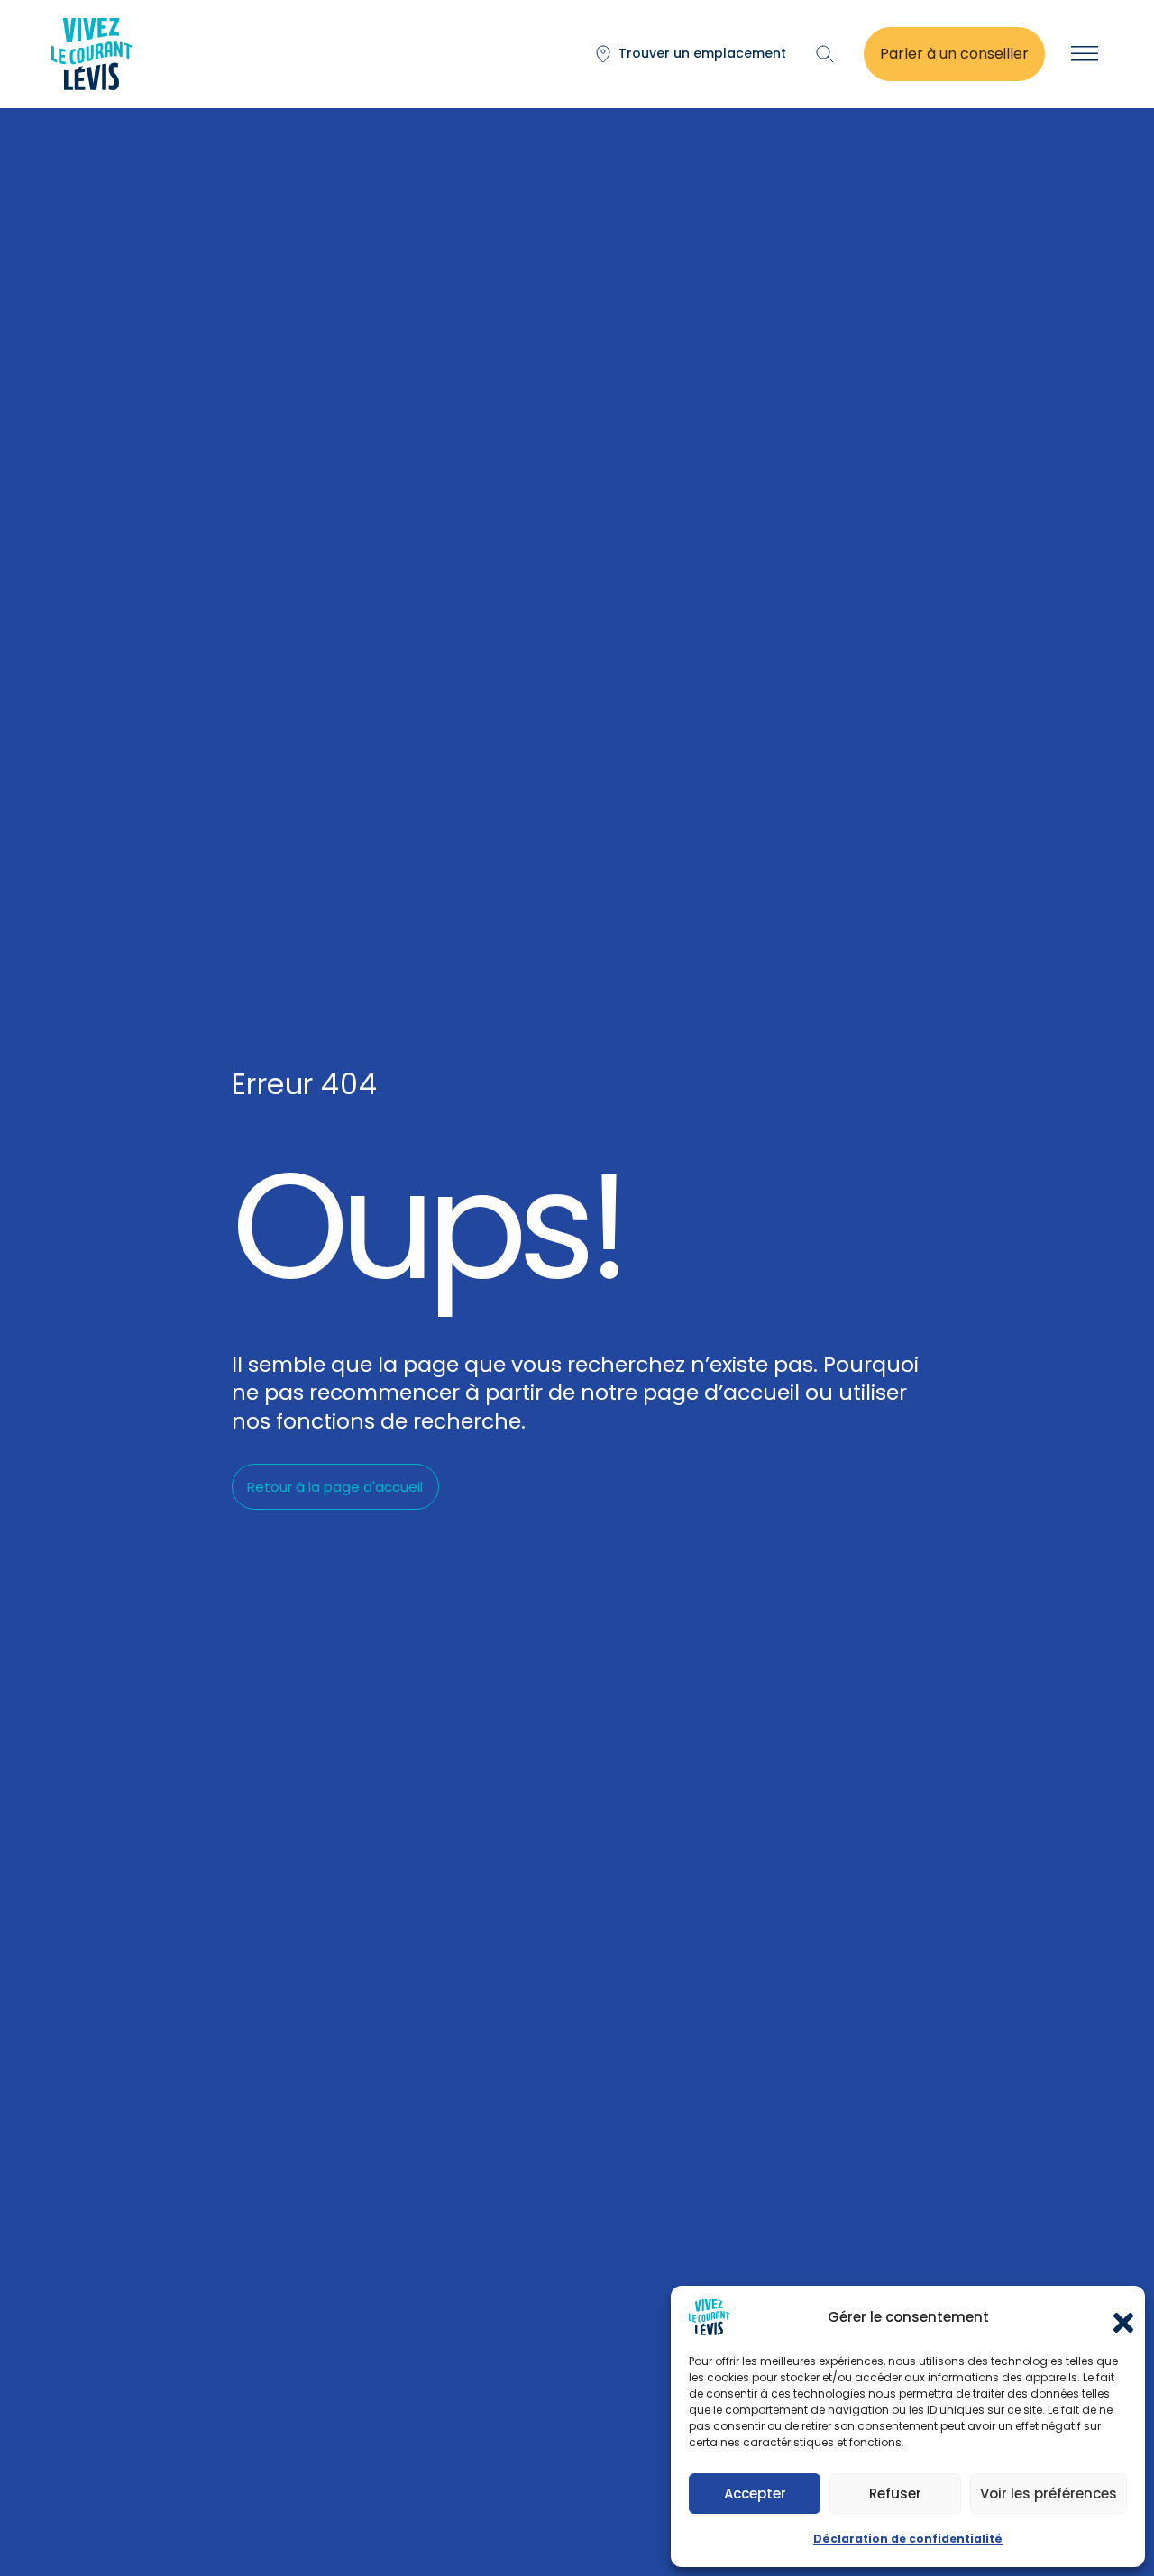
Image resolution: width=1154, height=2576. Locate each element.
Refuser (895, 2494)
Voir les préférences (1049, 2494)
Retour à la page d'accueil (335, 1487)
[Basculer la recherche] (825, 54)
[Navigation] (1085, 54)
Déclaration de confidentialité (908, 2539)
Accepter (755, 2494)
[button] (1118, 2317)
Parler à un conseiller (954, 54)
